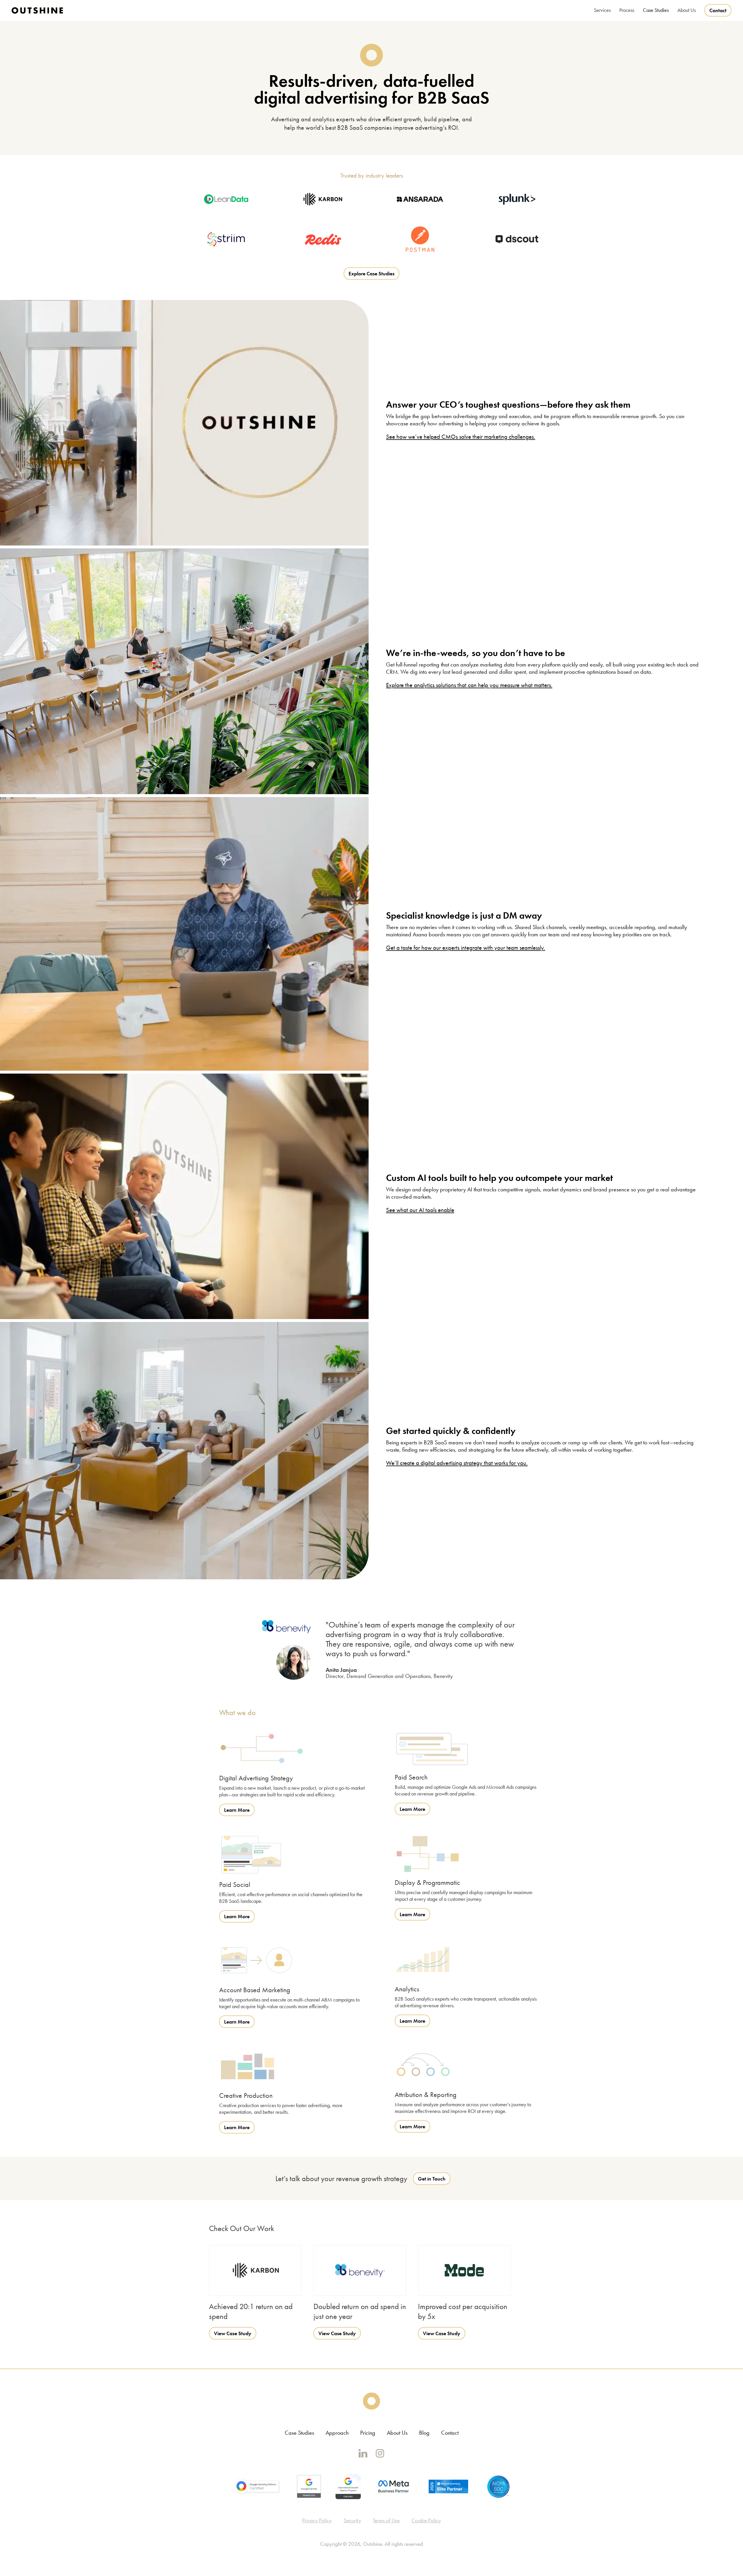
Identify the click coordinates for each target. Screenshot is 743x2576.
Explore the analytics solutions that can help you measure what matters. (469, 685)
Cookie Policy (426, 2520)
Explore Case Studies (371, 273)
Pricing (368, 2433)
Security (352, 2520)
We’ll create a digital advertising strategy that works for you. (457, 1463)
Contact (718, 10)
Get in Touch (432, 2179)
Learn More (237, 1810)
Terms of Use (386, 2520)
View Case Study (233, 2333)
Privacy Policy (317, 2520)
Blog (424, 2433)
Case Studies (656, 10)
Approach (337, 2433)
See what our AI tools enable (420, 1210)
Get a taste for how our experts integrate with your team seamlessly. (466, 948)
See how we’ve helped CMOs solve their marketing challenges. (461, 437)
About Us (397, 2433)
